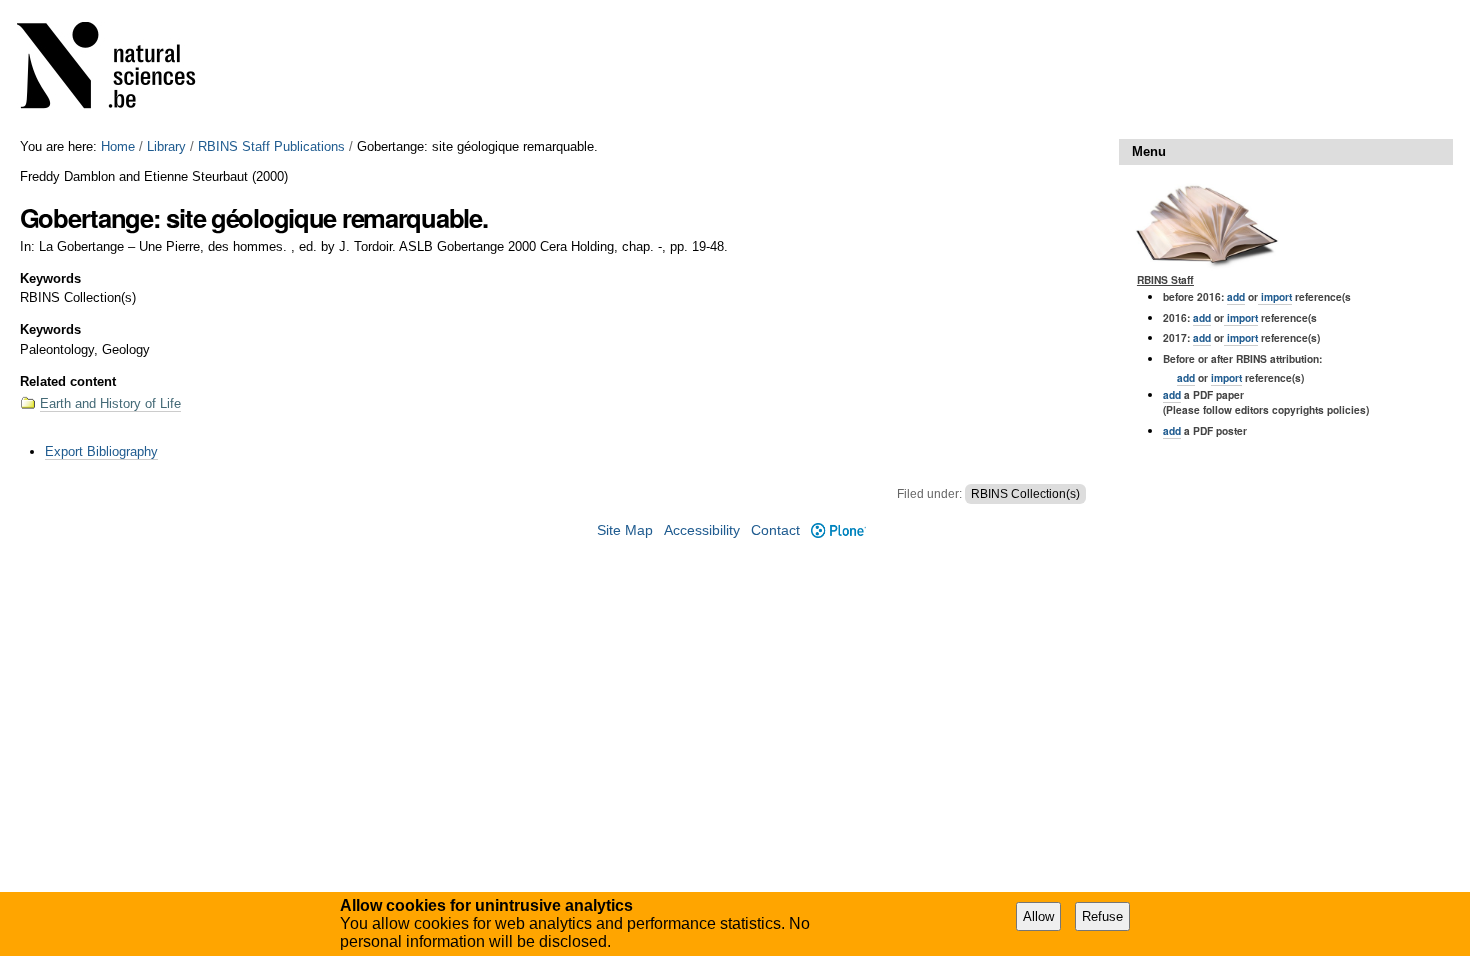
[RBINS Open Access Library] (119, 69)
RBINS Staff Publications (271, 146)
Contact (775, 530)
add (1236, 296)
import (1275, 296)
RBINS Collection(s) (1025, 494)
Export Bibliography (101, 451)
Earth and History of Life (110, 403)
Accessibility (702, 530)
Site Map (625, 530)
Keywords (50, 278)
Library (166, 146)
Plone (838, 530)
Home (118, 146)
